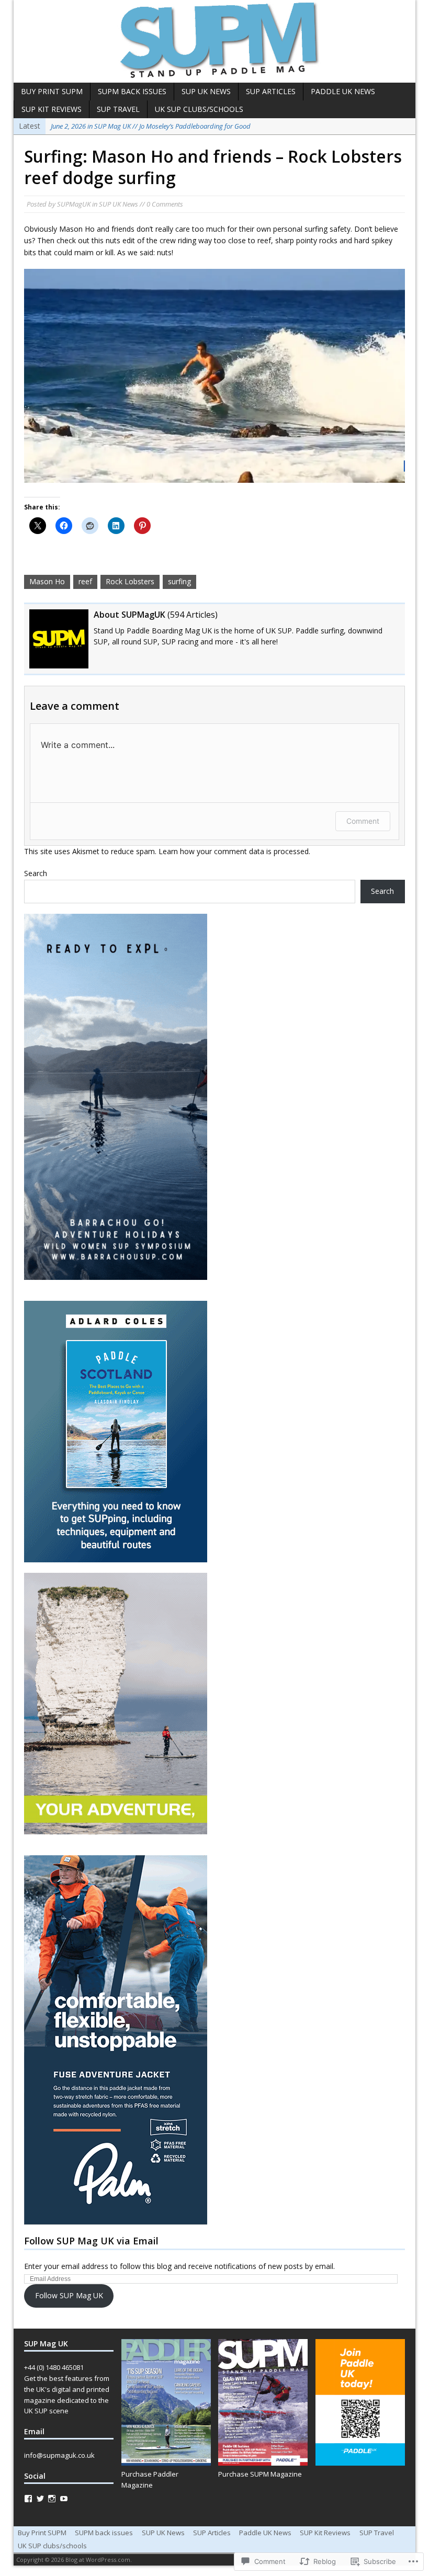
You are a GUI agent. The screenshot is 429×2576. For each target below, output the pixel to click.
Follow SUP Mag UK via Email (91, 2241)
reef (85, 581)
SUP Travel (118, 109)
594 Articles (193, 615)
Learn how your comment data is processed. (234, 851)
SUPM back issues (132, 91)
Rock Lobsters (130, 581)
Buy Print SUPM (52, 91)
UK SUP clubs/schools (199, 109)
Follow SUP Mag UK (69, 2295)
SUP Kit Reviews (52, 109)
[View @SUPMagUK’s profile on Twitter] (40, 2499)
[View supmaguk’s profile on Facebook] (28, 2499)
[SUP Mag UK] (214, 41)
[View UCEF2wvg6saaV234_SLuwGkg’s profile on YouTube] (64, 2499)
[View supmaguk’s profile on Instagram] (52, 2499)
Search (36, 873)
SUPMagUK (74, 204)
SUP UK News (206, 91)
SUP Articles (271, 91)
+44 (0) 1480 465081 (54, 2367)
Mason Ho (47, 581)
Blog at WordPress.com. (99, 2560)
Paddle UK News (343, 91)
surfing (179, 581)
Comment (363, 821)
